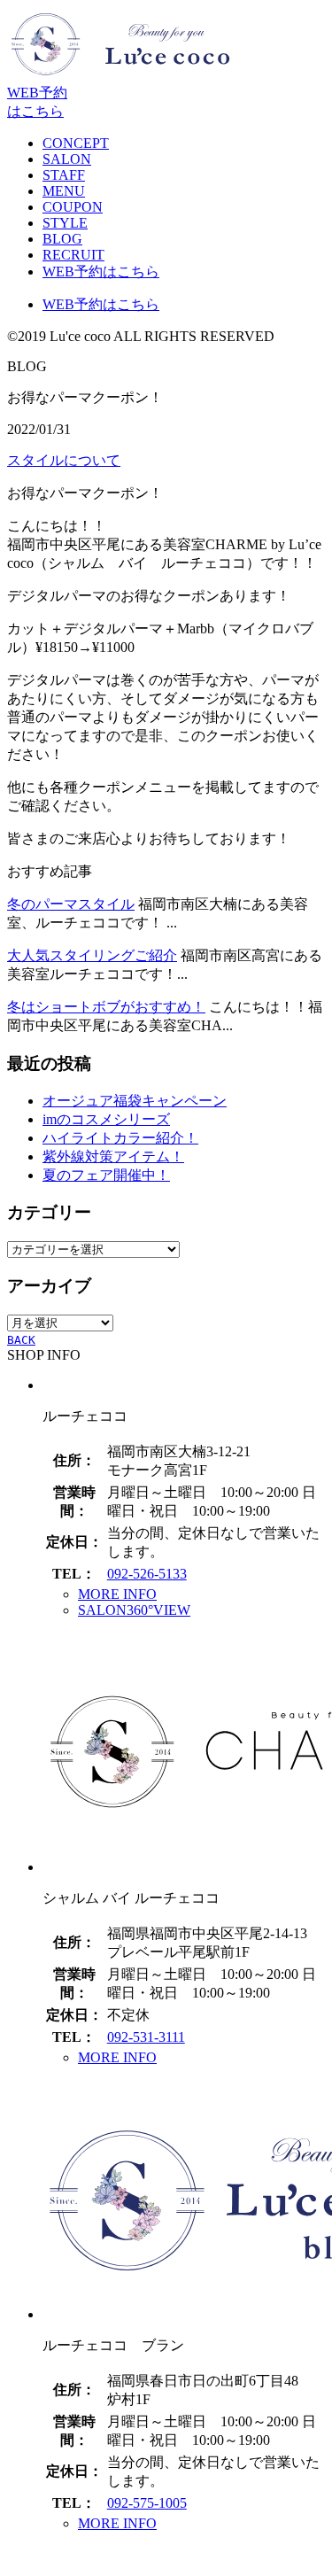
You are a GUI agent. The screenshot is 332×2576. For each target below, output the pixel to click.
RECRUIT (73, 255)
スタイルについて (64, 460)
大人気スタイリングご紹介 (92, 955)
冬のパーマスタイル (71, 904)
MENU (64, 191)
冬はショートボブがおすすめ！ (106, 1007)
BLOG (62, 239)
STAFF (64, 175)
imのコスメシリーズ (106, 1119)
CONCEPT (76, 143)
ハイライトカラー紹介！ (120, 1138)
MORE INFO (117, 1594)
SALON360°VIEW (134, 1610)
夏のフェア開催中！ (106, 1175)
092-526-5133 (147, 1574)
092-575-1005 (147, 2503)
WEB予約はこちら (101, 272)
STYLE (65, 223)
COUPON (73, 207)
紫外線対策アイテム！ (113, 1156)
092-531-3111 (146, 2037)
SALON (67, 159)
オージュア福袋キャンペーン (135, 1101)
